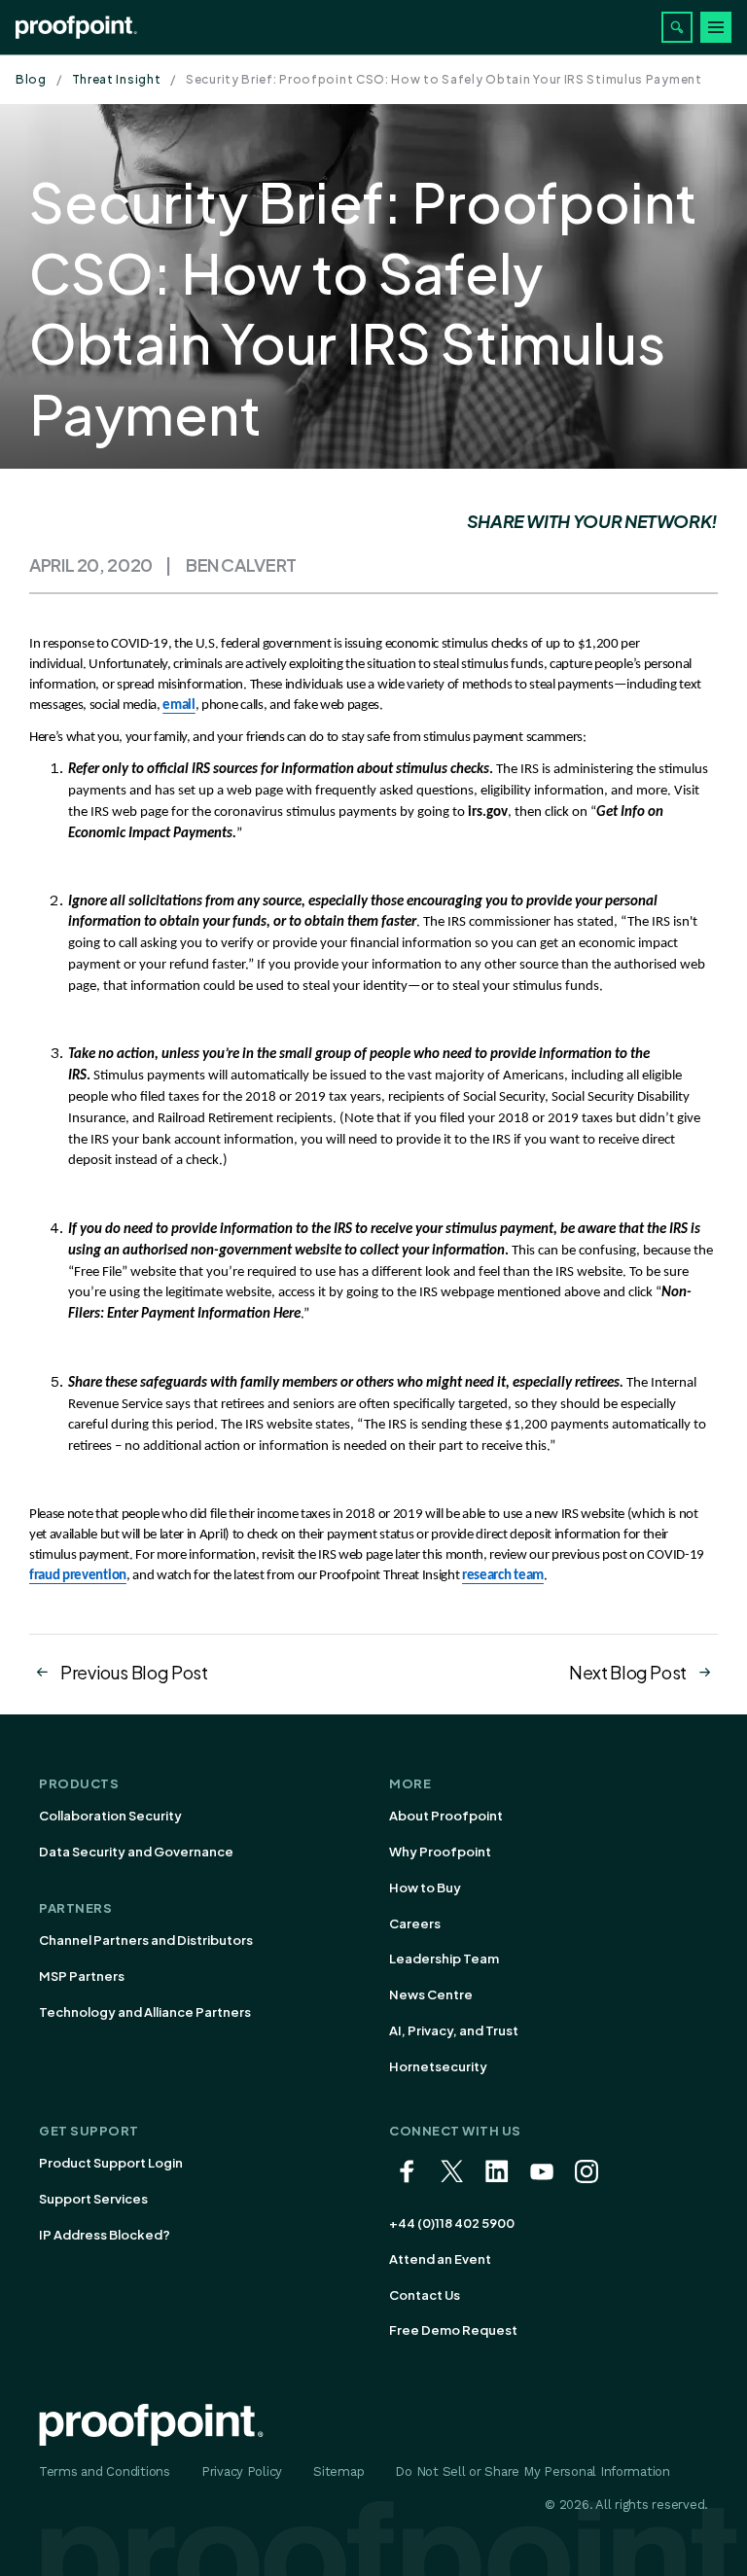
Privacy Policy (242, 2471)
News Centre (431, 1994)
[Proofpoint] (76, 27)
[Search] (677, 27)
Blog (31, 79)
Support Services (93, 2199)
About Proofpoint (446, 1816)
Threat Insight (117, 79)
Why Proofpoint (440, 1852)
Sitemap (338, 2471)
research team (503, 1576)
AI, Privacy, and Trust (454, 2030)
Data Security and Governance (136, 1852)
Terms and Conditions (105, 2471)
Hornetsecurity (438, 2066)
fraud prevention (78, 1576)
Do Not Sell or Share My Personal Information (533, 2471)
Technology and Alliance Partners (145, 2012)
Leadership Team (444, 1958)
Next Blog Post (628, 1672)
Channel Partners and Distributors (146, 1940)
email (178, 706)
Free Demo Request (453, 2330)
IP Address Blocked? (105, 2235)
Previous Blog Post (134, 1672)
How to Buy (425, 1888)
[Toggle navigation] (716, 27)
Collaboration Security (110, 1816)
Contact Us (425, 2295)
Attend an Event (440, 2259)
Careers (415, 1923)
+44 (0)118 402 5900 (452, 2223)
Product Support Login (111, 2163)
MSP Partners (82, 1976)
